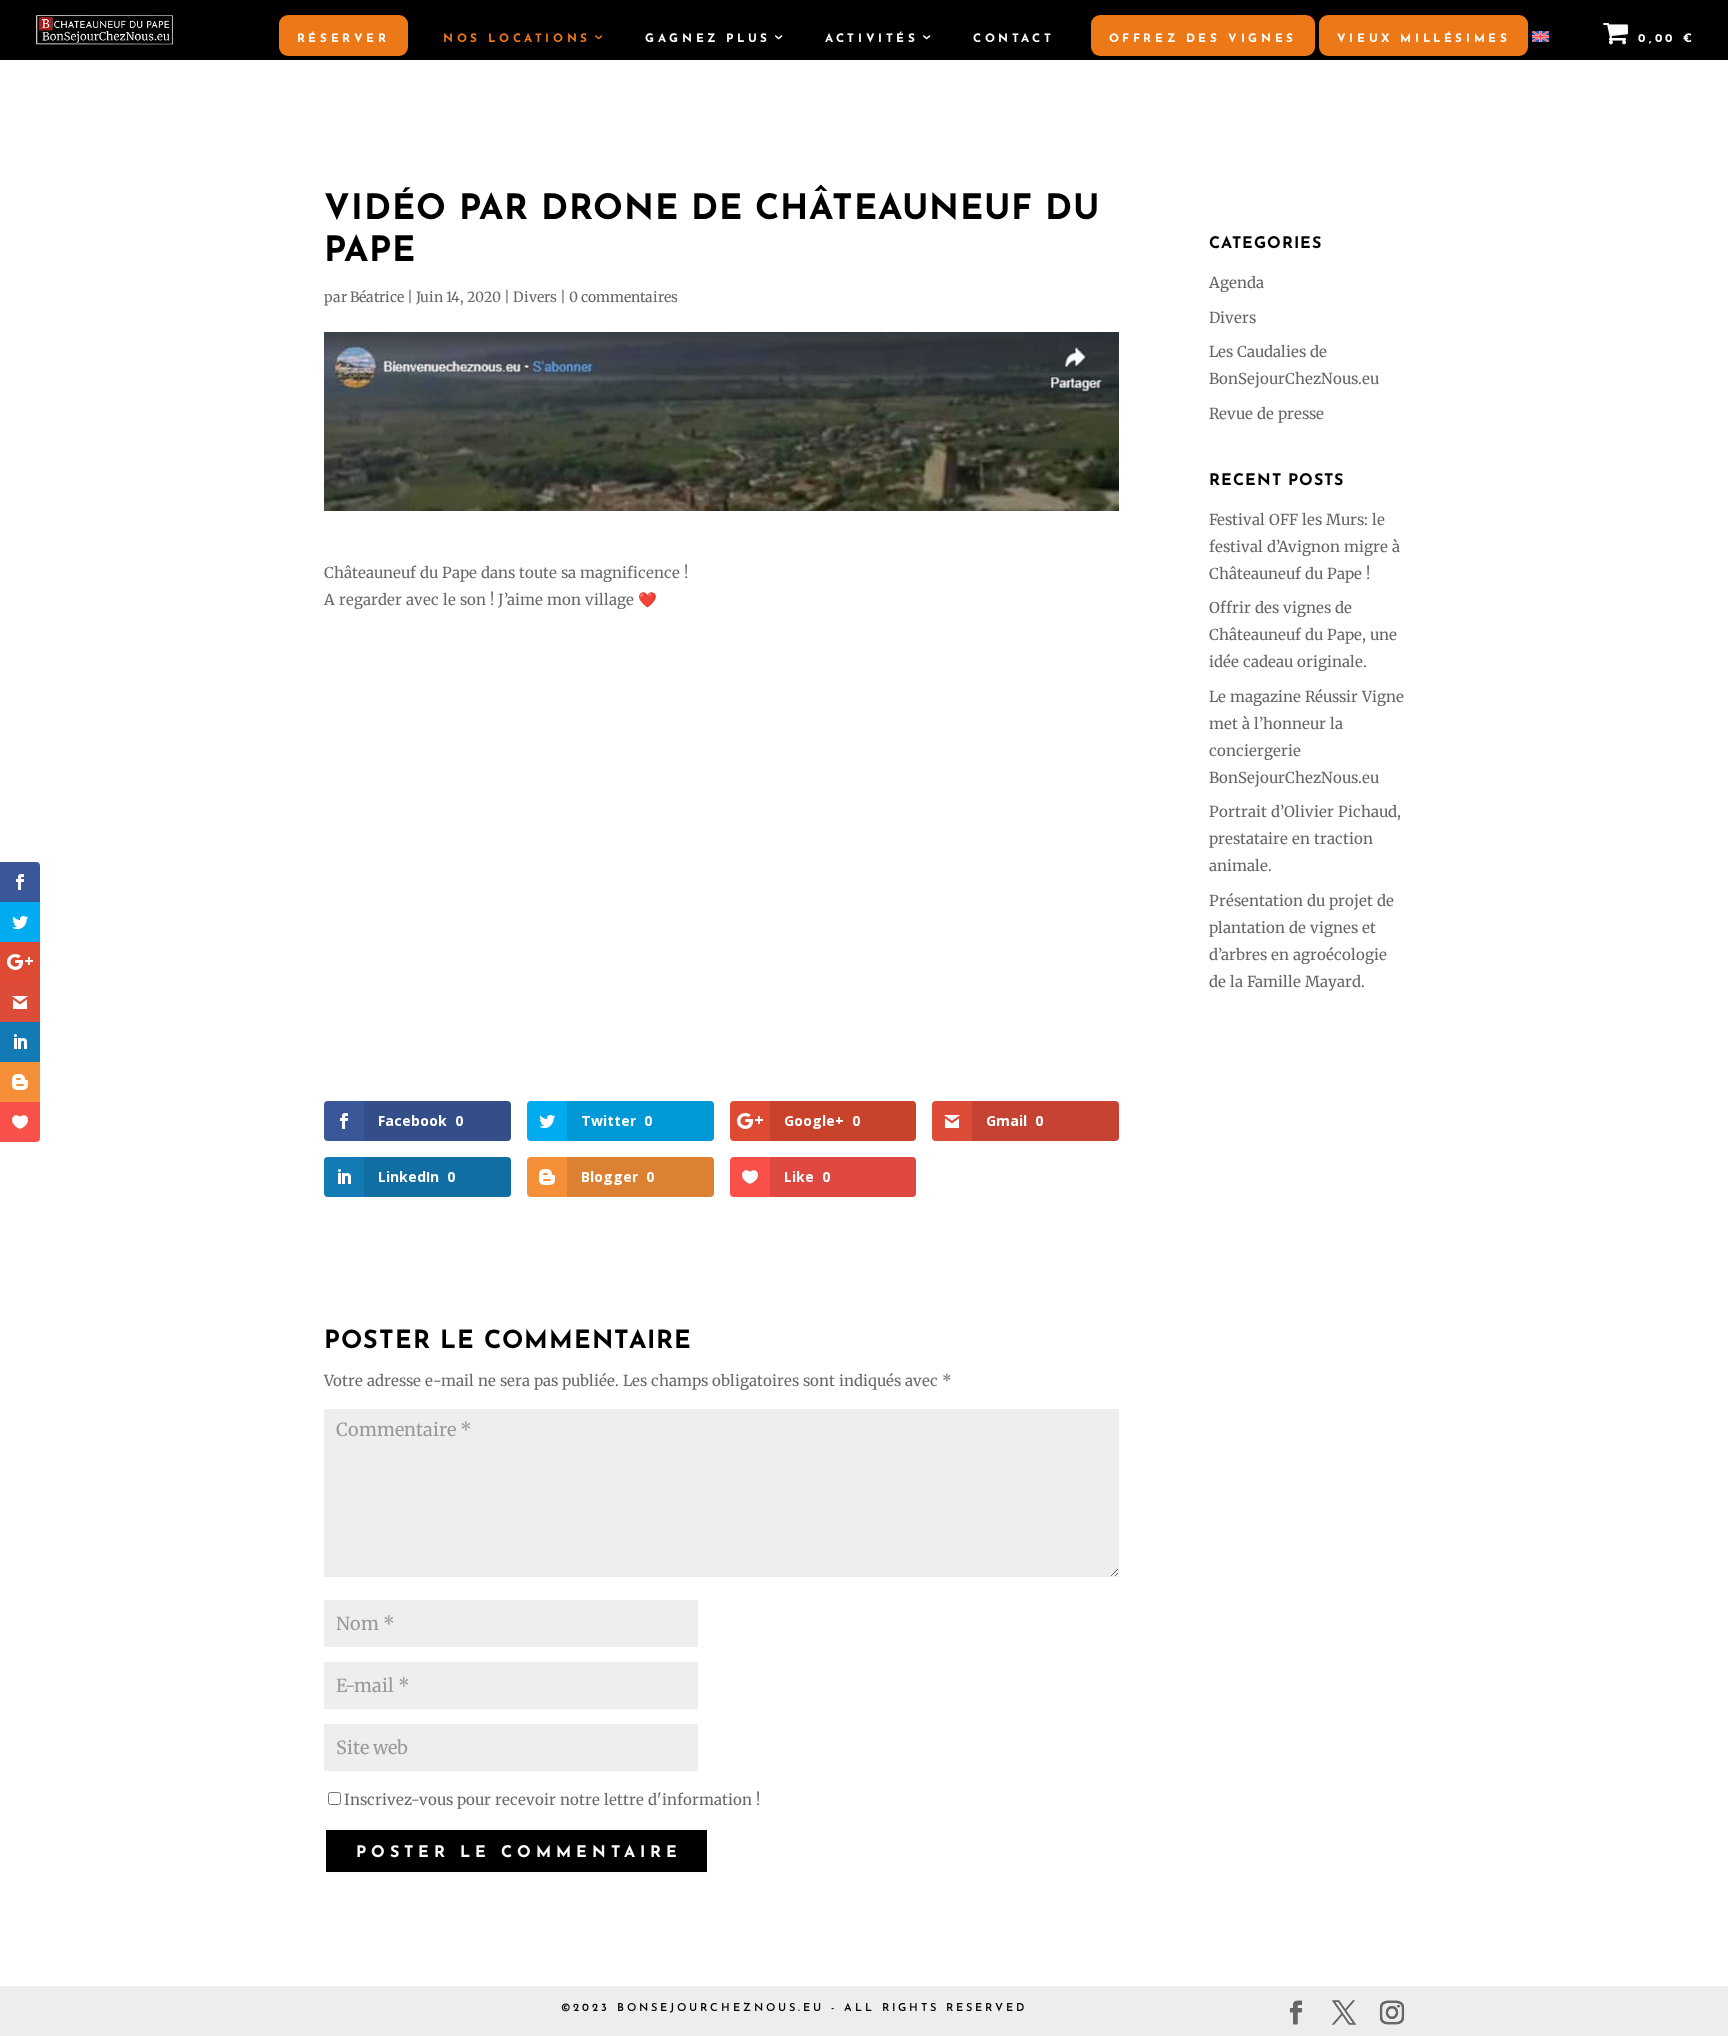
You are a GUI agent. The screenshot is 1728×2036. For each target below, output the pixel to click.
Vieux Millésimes (1424, 39)
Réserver (343, 39)
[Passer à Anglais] (1540, 45)
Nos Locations (517, 39)
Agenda (1236, 282)
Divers (535, 297)
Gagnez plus (708, 39)
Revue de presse (1266, 413)
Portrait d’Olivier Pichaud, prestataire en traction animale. (1305, 838)
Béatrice (377, 297)
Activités (871, 39)
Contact (1013, 39)
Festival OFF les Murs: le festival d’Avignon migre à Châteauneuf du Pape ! (1304, 546)
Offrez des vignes (1203, 39)
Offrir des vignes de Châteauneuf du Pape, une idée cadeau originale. (1303, 634)
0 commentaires (623, 297)
